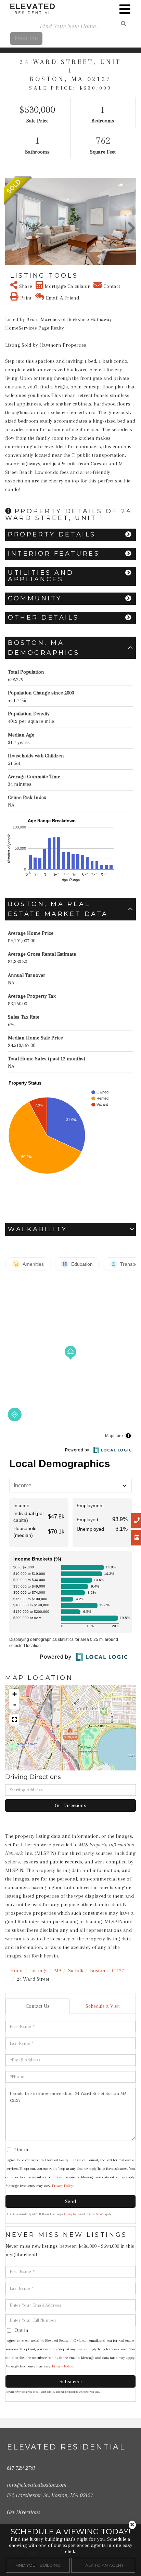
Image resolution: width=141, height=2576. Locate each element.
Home (17, 1970)
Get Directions (70, 1805)
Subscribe (71, 2381)
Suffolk (76, 1970)
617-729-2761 (21, 2468)
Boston (98, 1970)
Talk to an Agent (103, 2565)
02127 (118, 1970)
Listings (39, 1970)
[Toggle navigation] (125, 9)
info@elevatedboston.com (37, 2485)
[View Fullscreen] (14, 1719)
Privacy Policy (62, 2186)
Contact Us (38, 2006)
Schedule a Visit (103, 2006)
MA (58, 1970)
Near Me (26, 38)
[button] (9, 222)
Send (70, 2201)
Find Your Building (38, 2565)
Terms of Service (95, 2214)
